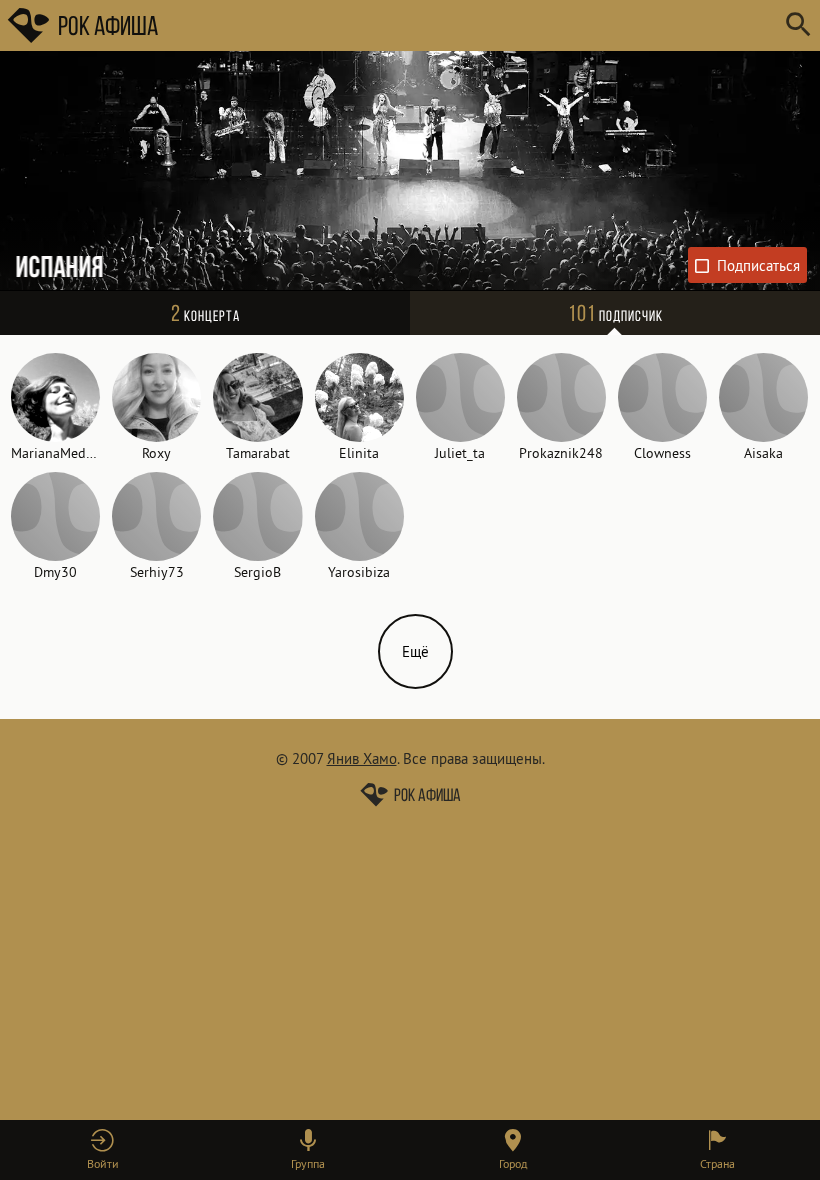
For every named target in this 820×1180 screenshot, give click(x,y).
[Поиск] (797, 25)
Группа (308, 1163)
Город (513, 1163)
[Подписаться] (748, 265)
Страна (717, 1163)
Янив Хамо (362, 758)
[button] (102, 1150)
